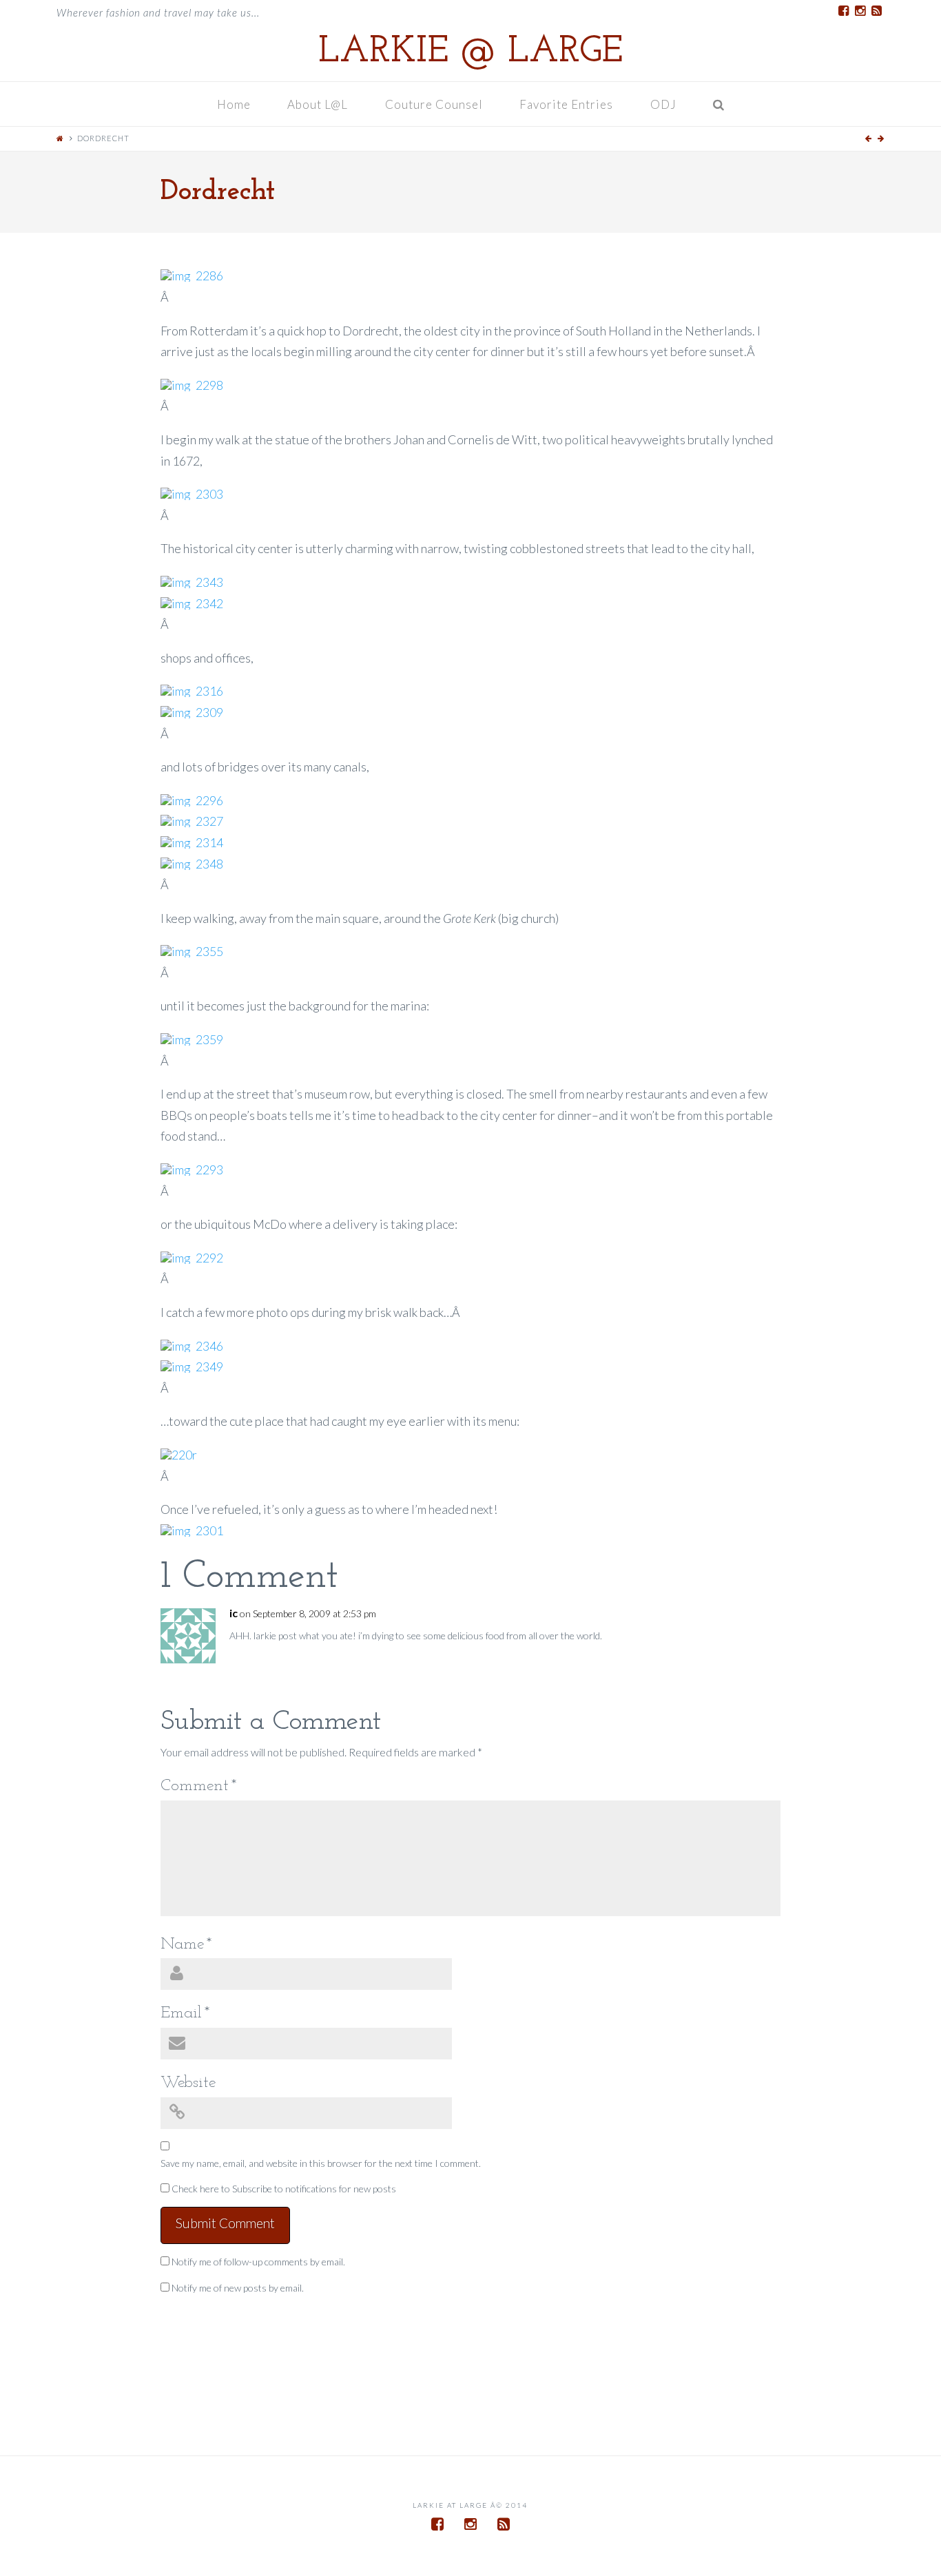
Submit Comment (225, 2223)
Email (185, 2013)
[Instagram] (860, 11)
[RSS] (876, 11)
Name (186, 1944)
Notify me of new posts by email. (238, 2288)
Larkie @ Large (470, 52)
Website (188, 2083)
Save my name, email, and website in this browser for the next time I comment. (321, 2163)
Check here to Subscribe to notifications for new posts (283, 2189)
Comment (199, 1786)
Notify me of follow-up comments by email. (258, 2262)
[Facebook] (843, 11)
